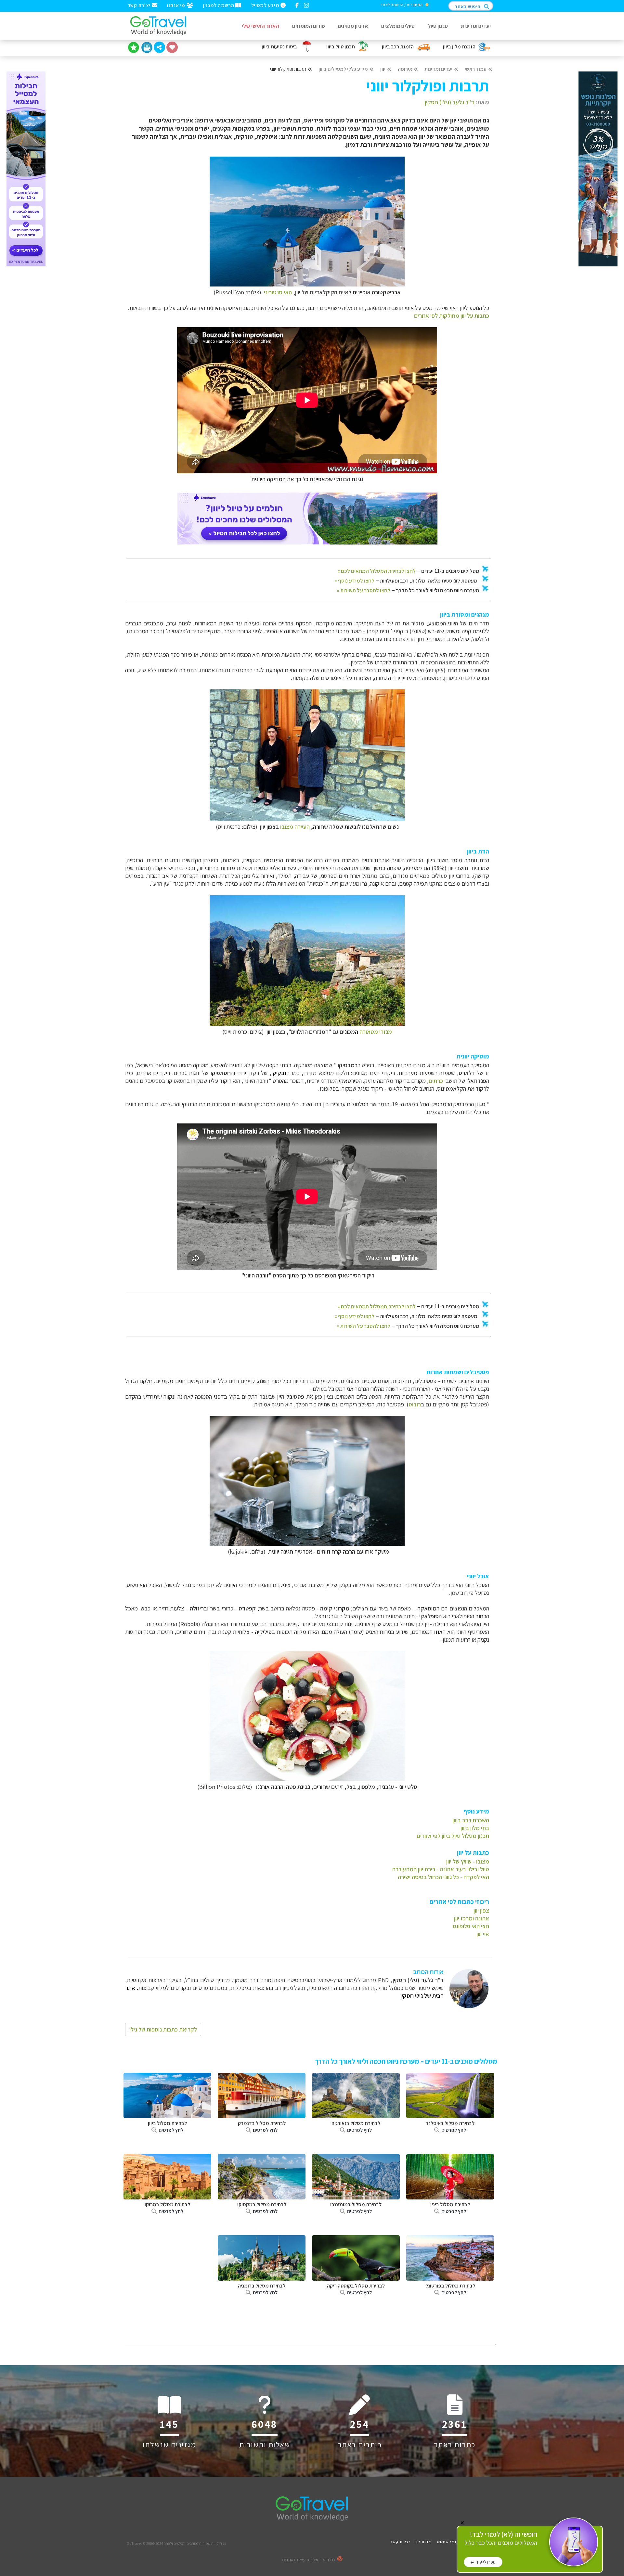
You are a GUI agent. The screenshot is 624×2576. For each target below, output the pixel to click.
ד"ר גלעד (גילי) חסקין (449, 102)
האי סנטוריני (278, 292)
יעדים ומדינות (476, 26)
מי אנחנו (176, 5)
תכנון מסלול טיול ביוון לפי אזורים (453, 1836)
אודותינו (423, 2542)
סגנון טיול (438, 26)
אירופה (405, 69)
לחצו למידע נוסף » (354, 581)
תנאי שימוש (448, 2542)
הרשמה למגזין (219, 5)
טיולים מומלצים (398, 26)
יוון (383, 69)
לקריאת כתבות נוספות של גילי (163, 2029)
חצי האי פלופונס (471, 1926)
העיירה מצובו (295, 827)
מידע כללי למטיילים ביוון (343, 69)
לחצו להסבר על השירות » (364, 590)
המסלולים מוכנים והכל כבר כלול (501, 2538)
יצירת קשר (140, 5)
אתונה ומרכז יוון (472, 1918)
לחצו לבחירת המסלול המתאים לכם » (377, 571)
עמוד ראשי (476, 69)
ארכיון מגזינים (353, 26)
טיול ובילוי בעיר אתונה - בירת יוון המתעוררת (441, 1869)
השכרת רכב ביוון (471, 1820)
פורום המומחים (308, 26)
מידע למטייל (266, 5)
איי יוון (483, 1934)
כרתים (436, 1081)
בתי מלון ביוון (475, 1828)
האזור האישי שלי (260, 26)
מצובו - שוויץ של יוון (468, 1861)
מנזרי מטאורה (376, 1032)
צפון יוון (481, 1910)
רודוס (415, 1404)
